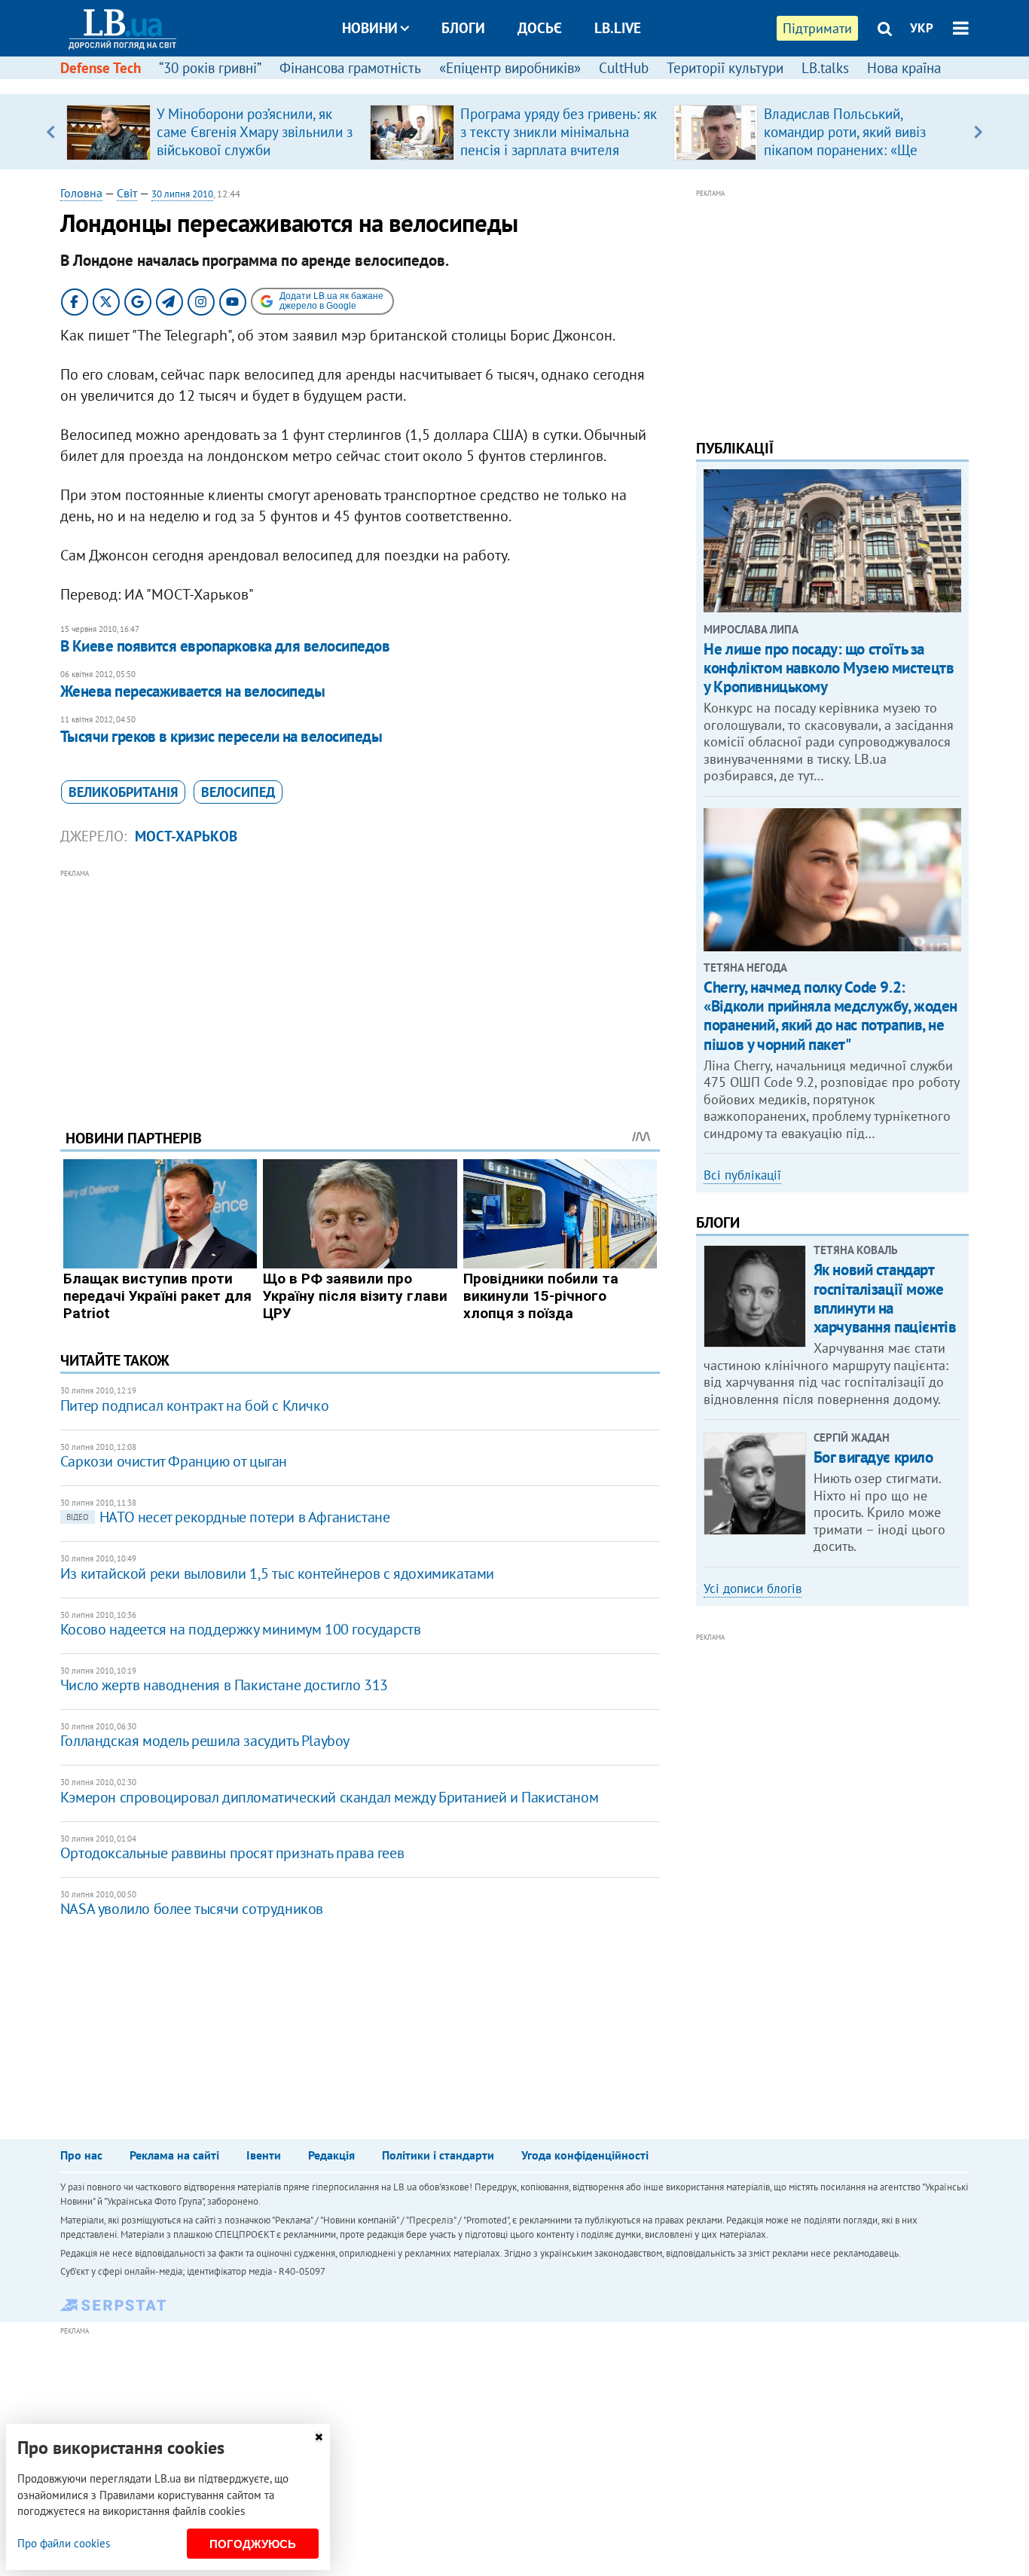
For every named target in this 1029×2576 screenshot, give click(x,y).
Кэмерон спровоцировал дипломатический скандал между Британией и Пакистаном (329, 1797)
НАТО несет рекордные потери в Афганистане (228, 1517)
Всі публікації (742, 1175)
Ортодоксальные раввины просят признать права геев (232, 1853)
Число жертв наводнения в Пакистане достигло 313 (224, 1685)
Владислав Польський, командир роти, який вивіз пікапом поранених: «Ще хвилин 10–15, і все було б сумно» (847, 150)
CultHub (624, 68)
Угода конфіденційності (585, 2155)
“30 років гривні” (210, 68)
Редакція (331, 2155)
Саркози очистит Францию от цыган (174, 1461)
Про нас (81, 2155)
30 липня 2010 (182, 194)
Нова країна (904, 68)
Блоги (463, 28)
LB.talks (825, 68)
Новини (370, 28)
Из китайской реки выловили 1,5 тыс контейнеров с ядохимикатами (277, 1573)
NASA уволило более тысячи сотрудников (192, 1909)
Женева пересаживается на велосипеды (193, 691)
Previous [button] (51, 132)
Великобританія (123, 792)
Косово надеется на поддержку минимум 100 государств (241, 1629)
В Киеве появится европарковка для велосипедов (225, 646)
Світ (127, 193)
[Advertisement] (360, 987)
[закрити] (319, 2437)
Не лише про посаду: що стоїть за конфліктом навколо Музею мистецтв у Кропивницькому (829, 668)
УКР (922, 28)
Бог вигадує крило (873, 1457)
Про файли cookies (64, 2543)
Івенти (264, 2155)
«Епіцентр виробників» (510, 68)
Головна (81, 193)
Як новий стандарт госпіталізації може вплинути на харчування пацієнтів (885, 1298)
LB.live (618, 28)
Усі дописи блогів (753, 1589)
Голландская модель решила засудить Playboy (205, 1741)
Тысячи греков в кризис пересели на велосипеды (221, 736)
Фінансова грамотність (350, 68)
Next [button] (978, 132)
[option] (212, 132)
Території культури (725, 68)
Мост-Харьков (186, 836)
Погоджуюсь (253, 2544)
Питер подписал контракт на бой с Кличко (194, 1406)
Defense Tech (101, 68)
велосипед (238, 792)
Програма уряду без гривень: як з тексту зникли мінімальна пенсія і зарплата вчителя (559, 132)
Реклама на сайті (174, 2155)
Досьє (540, 28)
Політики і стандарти (438, 2155)
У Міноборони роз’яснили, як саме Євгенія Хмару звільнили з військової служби (255, 132)
